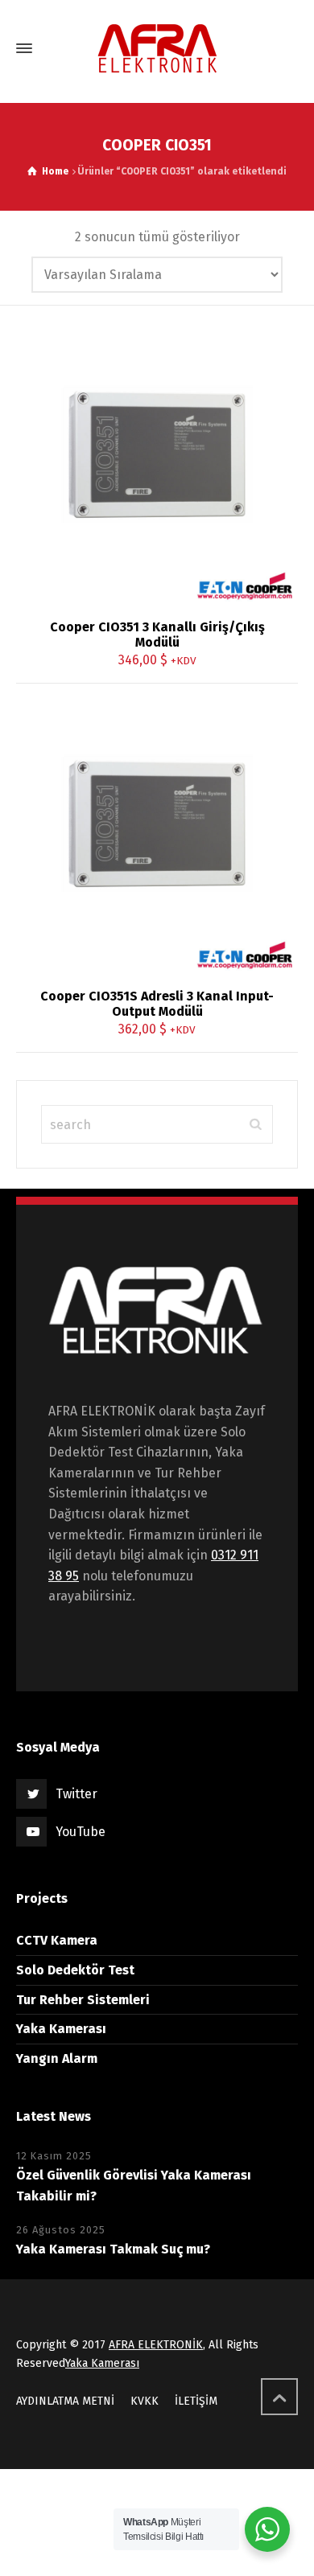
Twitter (76, 1794)
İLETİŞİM (196, 2401)
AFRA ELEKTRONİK (156, 2345)
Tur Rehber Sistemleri (83, 2000)
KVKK (145, 2401)
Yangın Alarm (57, 2058)
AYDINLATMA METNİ (65, 2401)
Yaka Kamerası (61, 2029)
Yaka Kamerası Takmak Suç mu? (113, 2249)
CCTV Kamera (57, 1940)
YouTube (81, 1832)
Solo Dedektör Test (75, 1970)
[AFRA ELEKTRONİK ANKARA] (157, 49)
